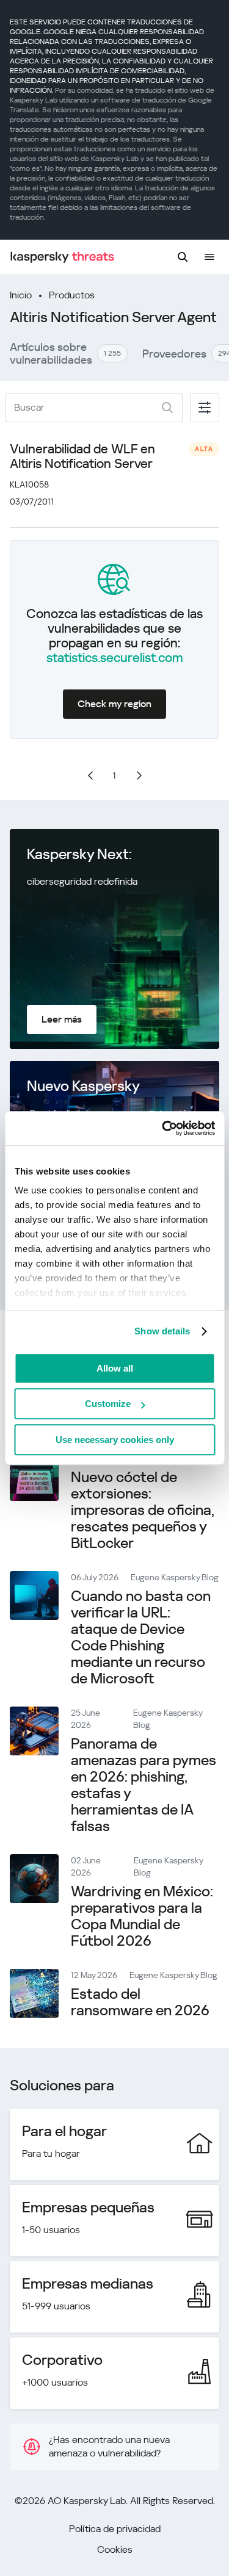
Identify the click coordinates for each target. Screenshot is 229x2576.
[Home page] (62, 257)
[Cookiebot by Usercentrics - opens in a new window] (163, 1128)
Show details (162, 1331)
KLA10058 (29, 484)
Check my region (114, 704)
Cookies (115, 2549)
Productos (72, 295)
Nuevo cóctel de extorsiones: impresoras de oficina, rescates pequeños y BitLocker (143, 1510)
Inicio (21, 295)
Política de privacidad (115, 2529)
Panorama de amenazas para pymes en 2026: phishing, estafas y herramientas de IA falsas (144, 1785)
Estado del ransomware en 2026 (140, 2002)
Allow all (115, 1368)
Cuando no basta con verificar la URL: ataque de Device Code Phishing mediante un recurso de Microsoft (141, 1637)
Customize (108, 1404)
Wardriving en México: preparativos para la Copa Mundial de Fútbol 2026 (142, 1916)
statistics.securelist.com (115, 658)
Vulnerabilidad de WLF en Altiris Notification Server (82, 456)
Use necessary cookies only (115, 1440)
